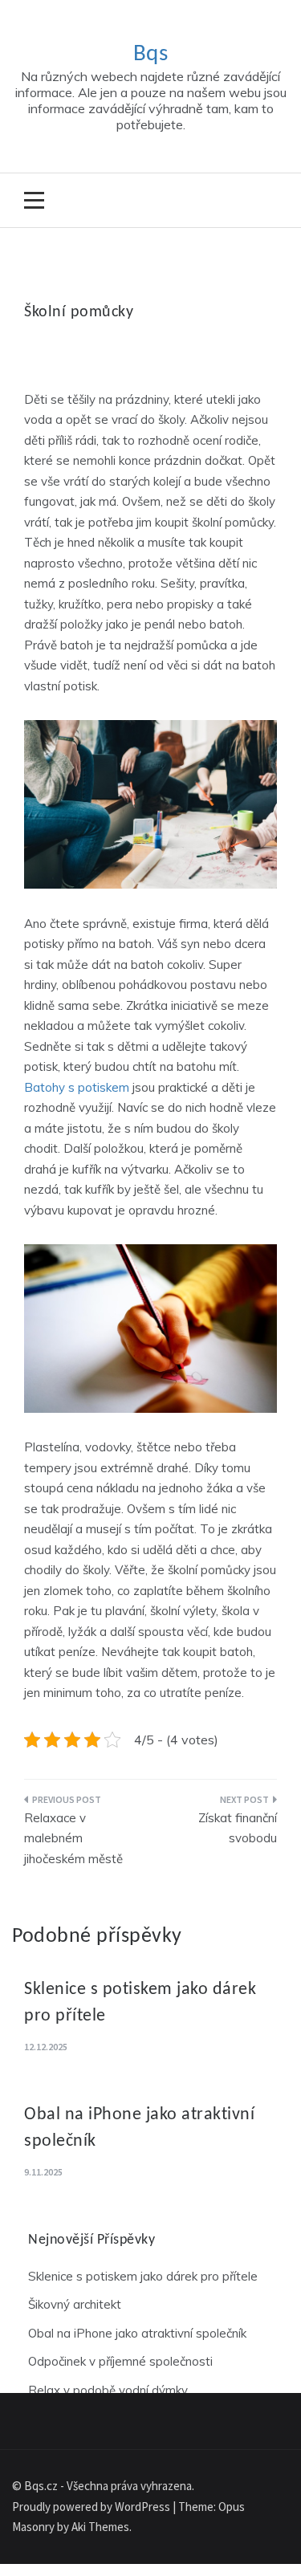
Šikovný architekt (75, 2304)
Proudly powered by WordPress (92, 2507)
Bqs (151, 54)
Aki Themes (100, 2527)
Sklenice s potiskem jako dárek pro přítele (143, 2276)
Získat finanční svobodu (238, 1828)
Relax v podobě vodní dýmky (108, 2390)
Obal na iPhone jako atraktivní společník (137, 2333)
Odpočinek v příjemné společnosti (120, 2361)
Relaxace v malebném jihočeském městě (73, 1838)
